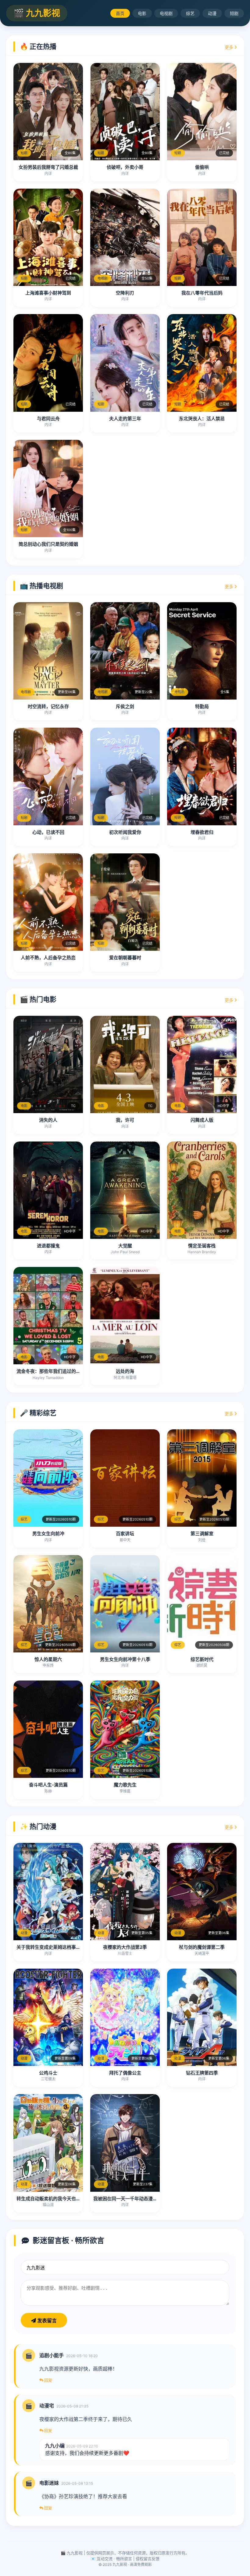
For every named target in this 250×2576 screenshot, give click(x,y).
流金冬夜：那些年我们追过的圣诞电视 (55, 1371)
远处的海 (125, 1371)
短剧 (234, 13)
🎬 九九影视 (37, 13)
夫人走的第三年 (125, 419)
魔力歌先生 (125, 1785)
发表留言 (46, 2321)
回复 (48, 2380)
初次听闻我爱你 (125, 832)
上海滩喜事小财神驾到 (48, 293)
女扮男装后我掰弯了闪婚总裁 (48, 167)
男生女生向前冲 (48, 1534)
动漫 (212, 13)
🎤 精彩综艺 (38, 1413)
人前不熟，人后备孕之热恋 (48, 958)
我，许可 (125, 1120)
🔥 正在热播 (38, 46)
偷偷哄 (202, 167)
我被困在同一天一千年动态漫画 (125, 2199)
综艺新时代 (202, 1659)
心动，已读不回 (48, 832)
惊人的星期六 (48, 1659)
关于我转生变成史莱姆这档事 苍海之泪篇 (58, 1947)
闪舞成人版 (202, 1120)
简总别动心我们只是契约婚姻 (48, 544)
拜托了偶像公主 (125, 2073)
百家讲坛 (125, 1534)
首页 (120, 13)
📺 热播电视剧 (41, 586)
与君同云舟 (48, 419)
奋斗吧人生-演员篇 (48, 1785)
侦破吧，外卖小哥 (125, 167)
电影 (142, 13)
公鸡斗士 (48, 2073)
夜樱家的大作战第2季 (125, 1947)
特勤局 (202, 706)
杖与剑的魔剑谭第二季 (202, 1947)
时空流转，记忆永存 (48, 706)
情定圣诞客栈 (202, 1246)
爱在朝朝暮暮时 (125, 958)
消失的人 (48, 1120)
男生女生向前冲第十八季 (125, 1659)
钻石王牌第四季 (202, 2073)
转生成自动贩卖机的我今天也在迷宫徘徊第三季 (64, 2199)
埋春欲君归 (202, 832)
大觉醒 (125, 1246)
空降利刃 (125, 293)
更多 (230, 47)
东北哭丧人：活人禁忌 (202, 419)
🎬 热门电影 (38, 999)
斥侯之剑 (125, 706)
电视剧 (166, 13)
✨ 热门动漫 (38, 1826)
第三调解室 (202, 1534)
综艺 (190, 13)
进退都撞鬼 (48, 1246)
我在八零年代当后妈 (202, 293)
